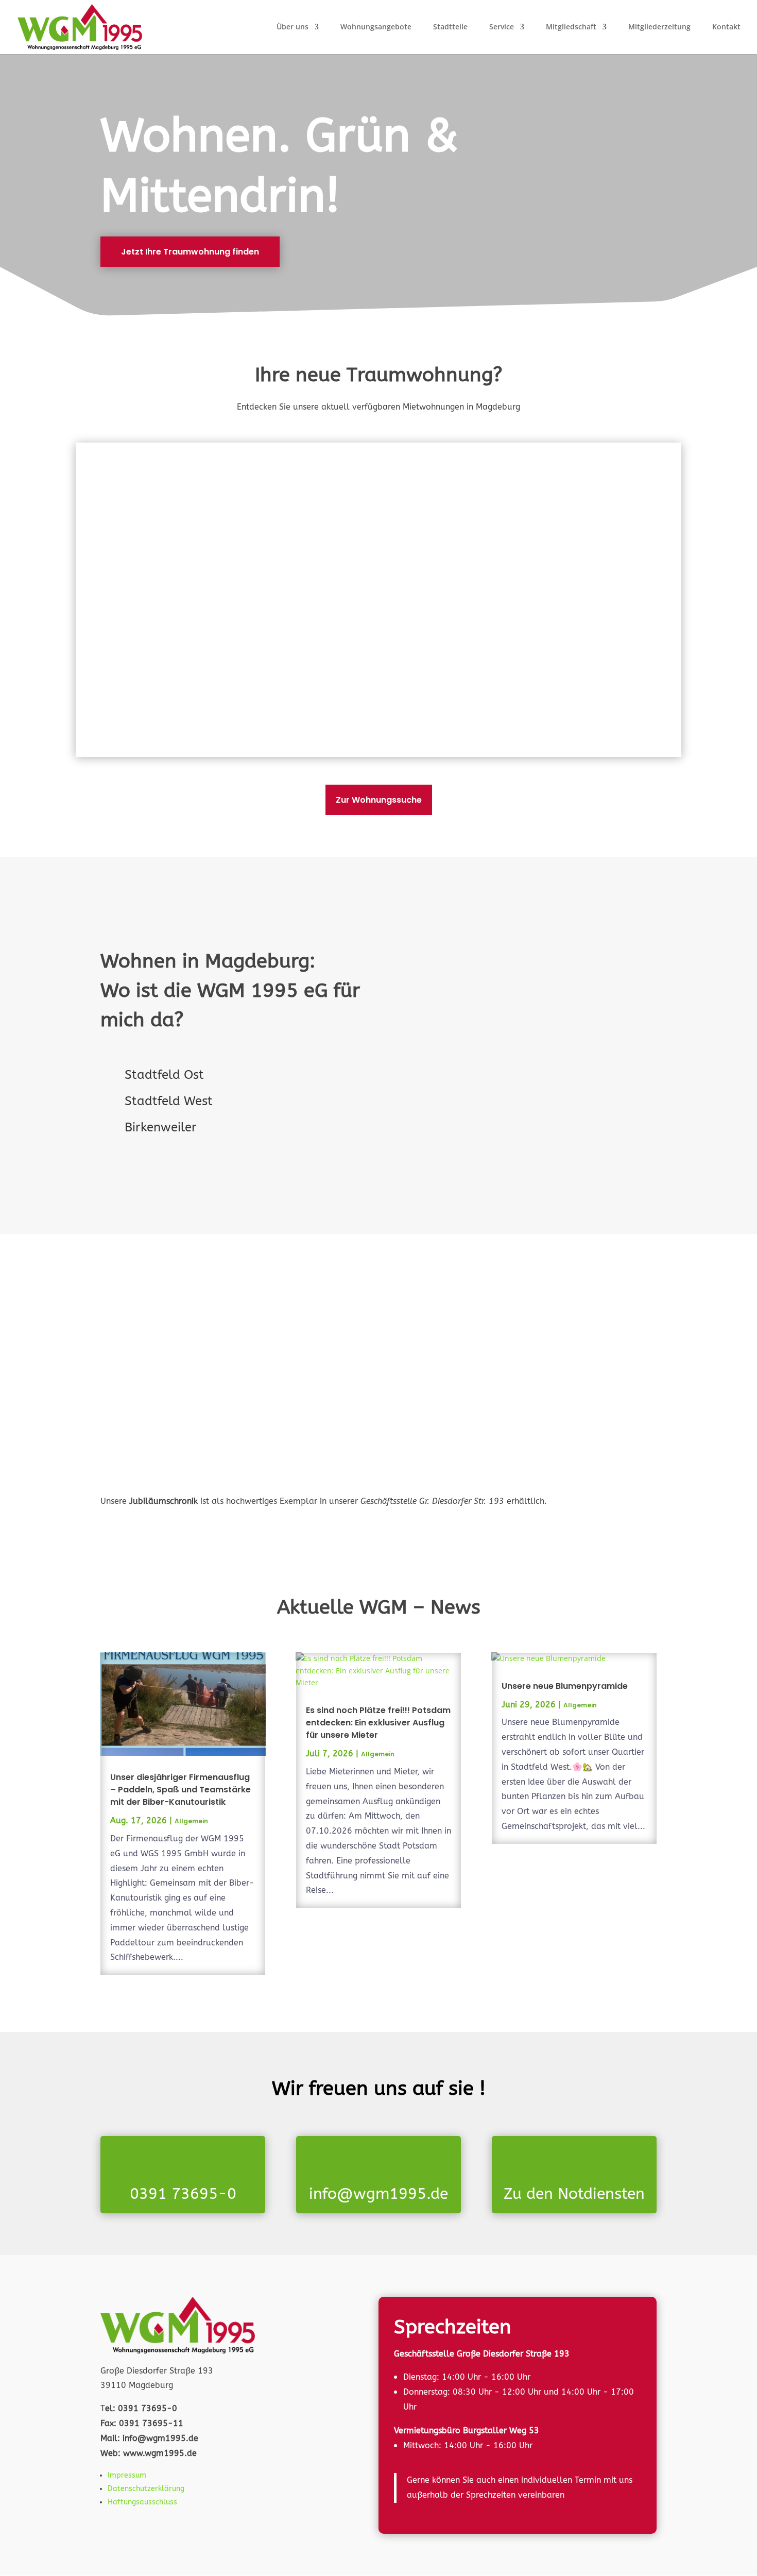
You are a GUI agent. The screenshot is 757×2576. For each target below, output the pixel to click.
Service (502, 27)
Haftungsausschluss (142, 2502)
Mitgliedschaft (571, 27)
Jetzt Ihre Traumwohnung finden (190, 252)
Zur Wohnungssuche (379, 800)
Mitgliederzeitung (659, 27)
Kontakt (726, 27)
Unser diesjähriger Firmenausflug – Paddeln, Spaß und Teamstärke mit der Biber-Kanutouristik (180, 1790)
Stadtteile (450, 27)
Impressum (127, 2475)
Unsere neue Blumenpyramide (565, 1686)
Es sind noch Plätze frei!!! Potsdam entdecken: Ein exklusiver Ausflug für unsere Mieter (378, 1723)
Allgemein (191, 1821)
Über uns (293, 27)
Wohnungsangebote (376, 27)
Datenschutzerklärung (146, 2489)
